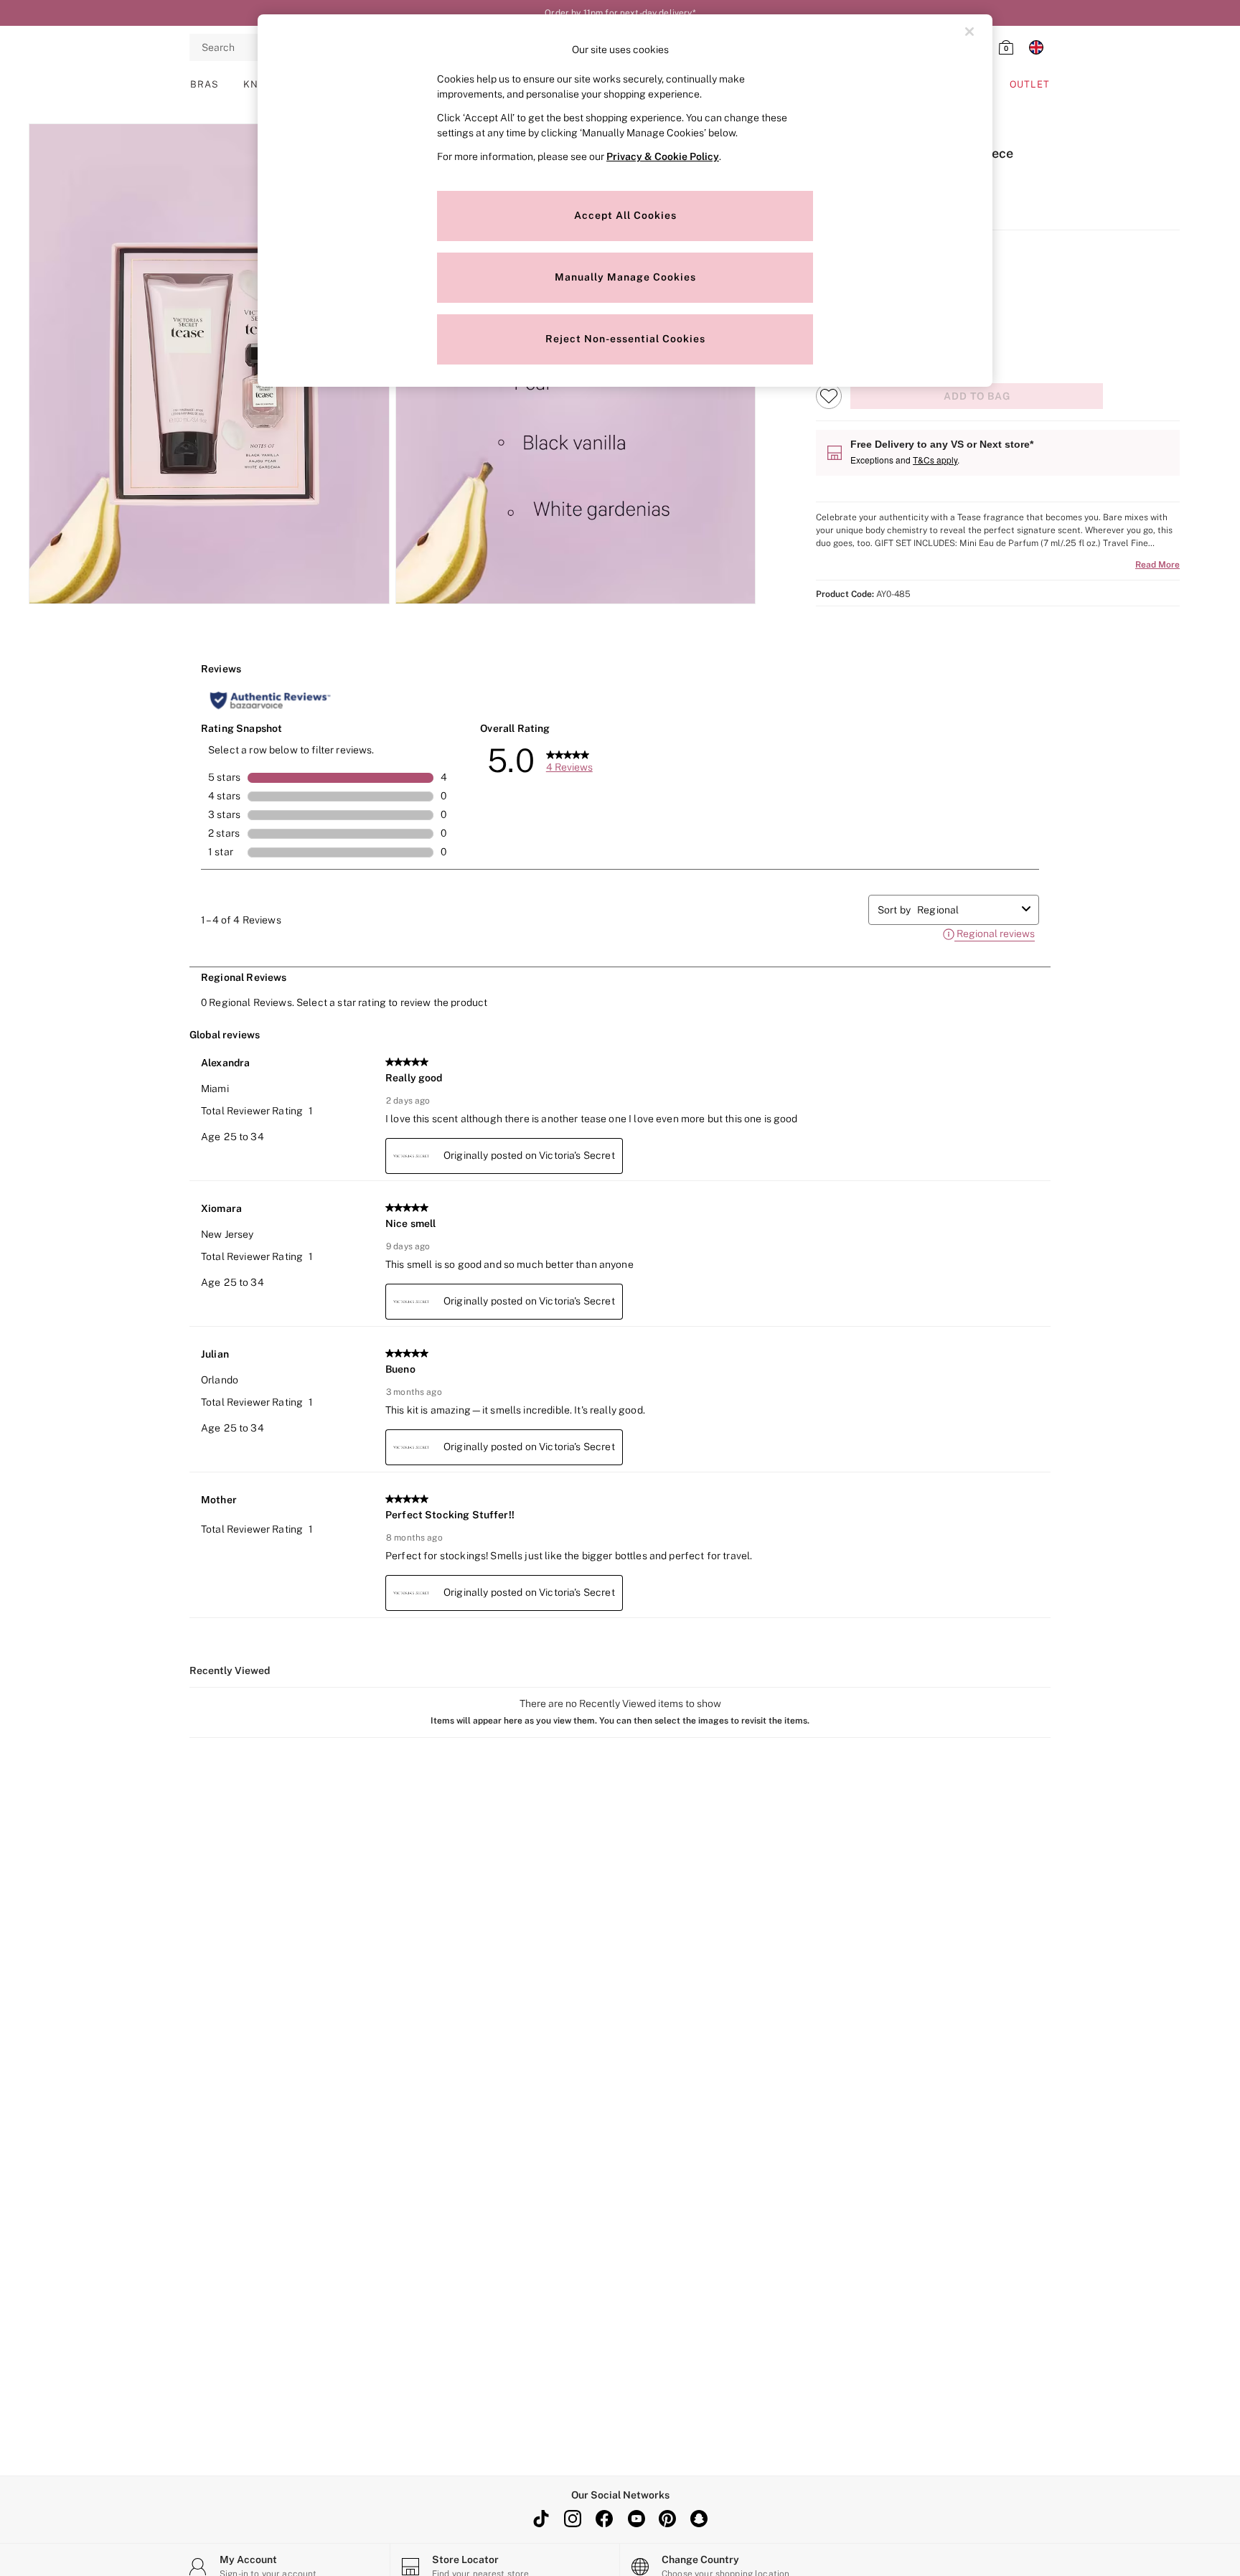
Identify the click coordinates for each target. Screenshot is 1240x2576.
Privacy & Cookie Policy (663, 156)
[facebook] (604, 2519)
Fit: (823, 307)
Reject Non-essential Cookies (625, 339)
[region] (625, 201)
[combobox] (967, 910)
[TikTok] (541, 2519)
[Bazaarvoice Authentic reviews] (270, 700)
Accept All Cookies (625, 215)
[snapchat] (699, 2519)
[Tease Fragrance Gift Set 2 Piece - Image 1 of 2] (209, 364)
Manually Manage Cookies (625, 277)
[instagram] (573, 2519)
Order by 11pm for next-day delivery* (620, 13)
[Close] (969, 32)
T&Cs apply (935, 460)
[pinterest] (667, 2519)
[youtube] (636, 2519)
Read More (1157, 565)
